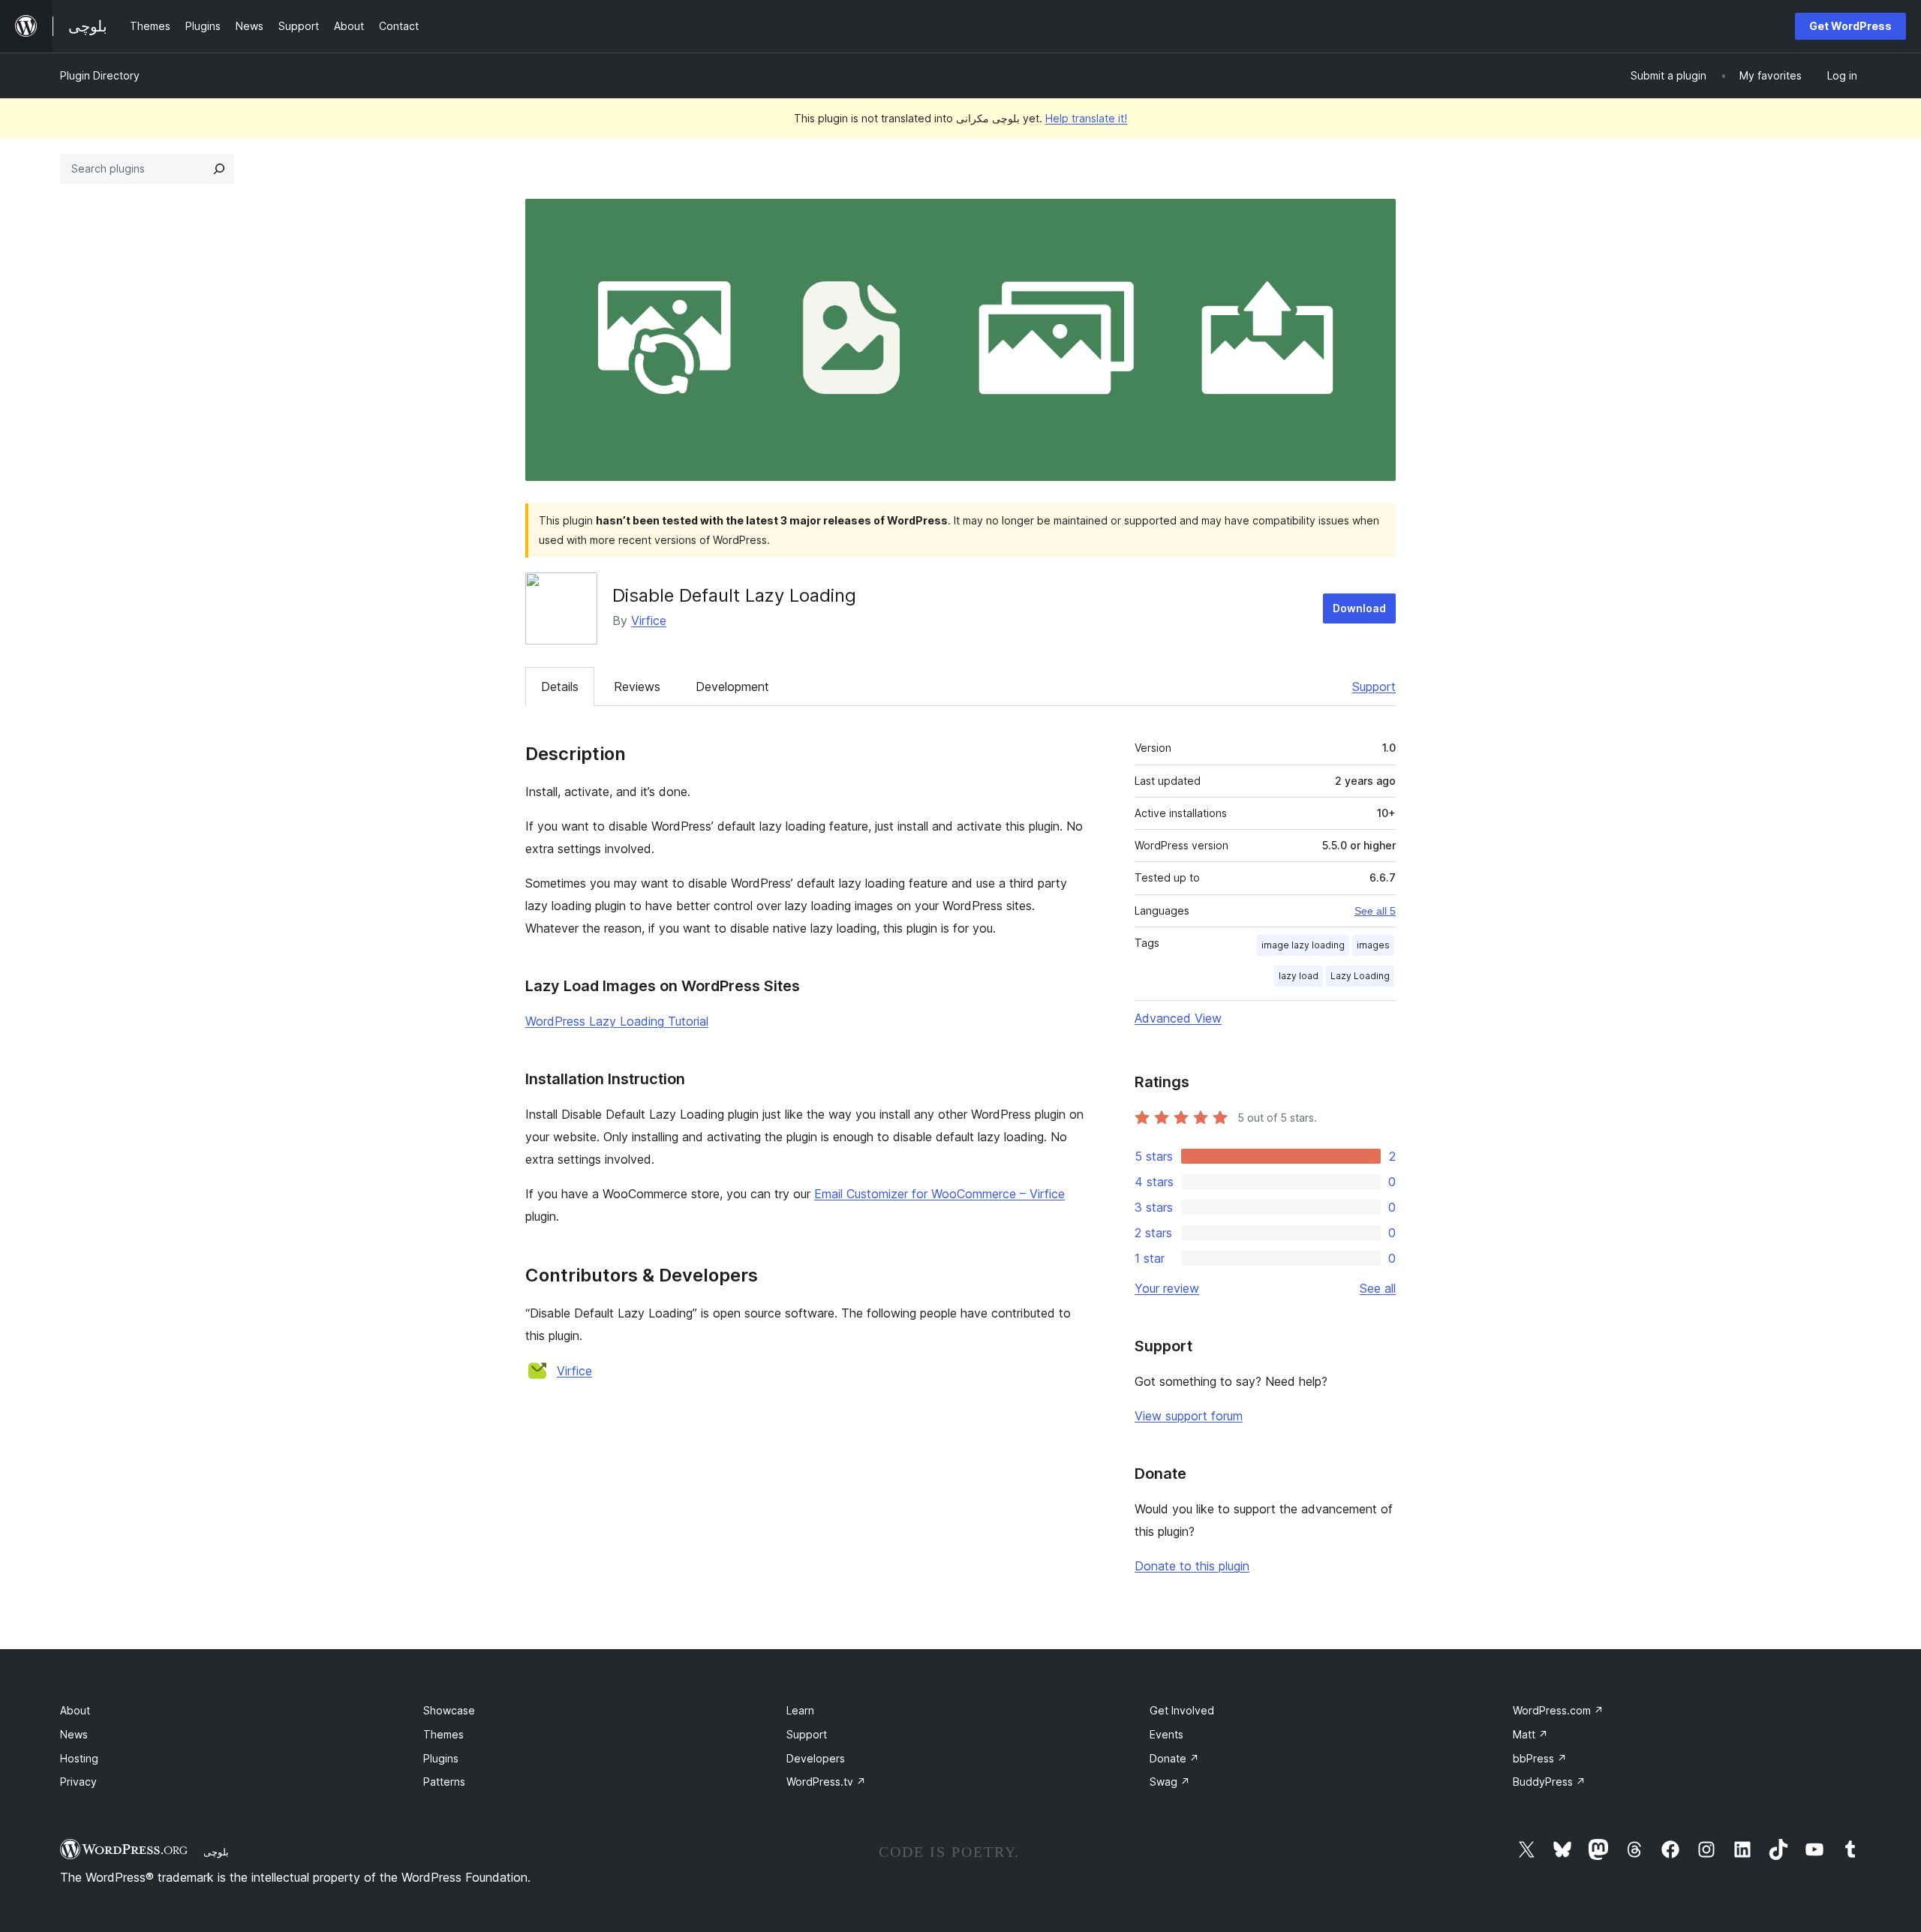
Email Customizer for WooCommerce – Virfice (939, 1194)
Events (1166, 1734)
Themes (443, 1734)
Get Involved (1182, 1710)
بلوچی (216, 1852)
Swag (1170, 1782)
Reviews (637, 687)
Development (732, 687)
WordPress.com (1558, 1710)
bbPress (1540, 1758)
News (74, 1734)
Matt (1530, 1734)
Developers (816, 1758)
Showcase (449, 1710)
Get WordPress (1850, 26)
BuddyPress (1549, 1782)
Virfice (649, 620)
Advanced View (1178, 1018)
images (1373, 945)
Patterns (444, 1782)
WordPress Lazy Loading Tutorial (617, 1021)
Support (1374, 687)
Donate (1174, 1758)
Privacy (78, 1782)
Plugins (441, 1758)
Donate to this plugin (1192, 1566)
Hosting (79, 1758)
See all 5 (1375, 911)
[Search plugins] (219, 169)
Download (1359, 608)
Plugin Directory (100, 75)
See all (1378, 1288)
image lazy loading (1303, 945)
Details (560, 687)
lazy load (1299, 976)
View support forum (1189, 1416)
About (75, 1710)
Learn (800, 1710)
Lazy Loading (1360, 976)
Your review (1167, 1288)
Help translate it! (1086, 118)
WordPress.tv (826, 1782)
